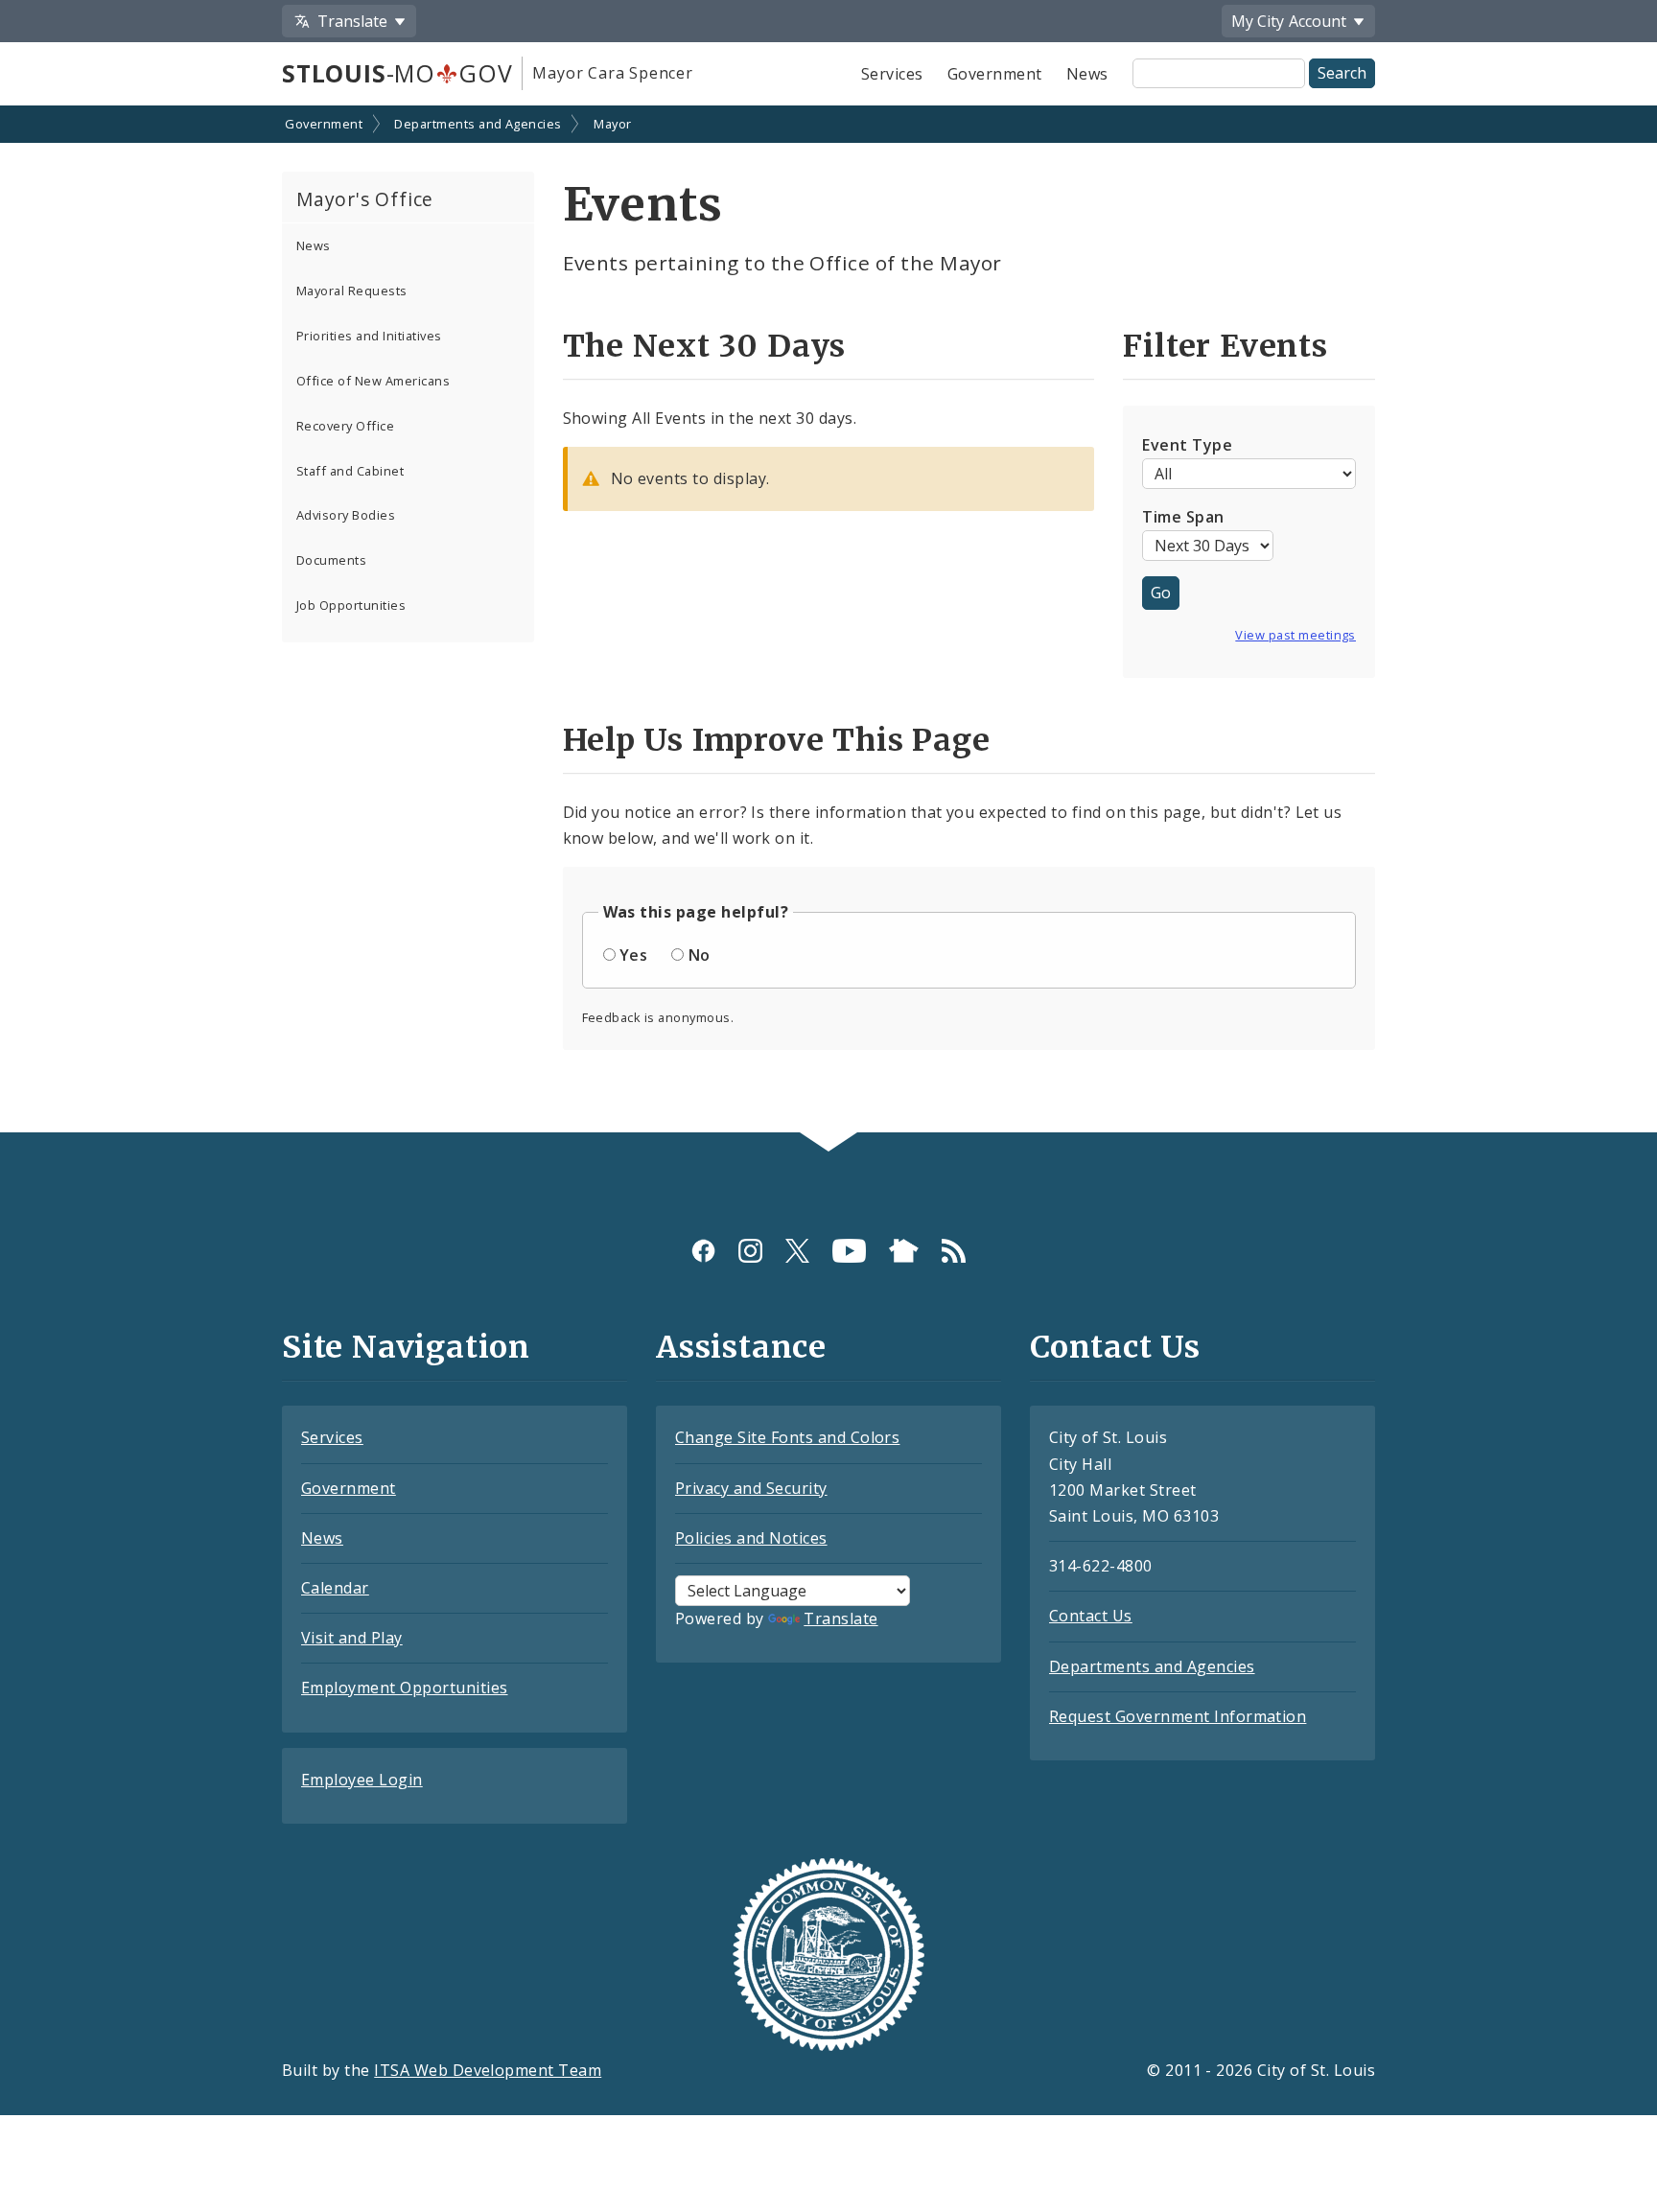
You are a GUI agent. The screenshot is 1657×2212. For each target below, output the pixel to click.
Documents (331, 560)
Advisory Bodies (346, 515)
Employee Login (362, 1780)
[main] (828, 621)
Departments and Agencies (478, 124)
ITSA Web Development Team (488, 2070)
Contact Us (1091, 1616)
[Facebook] (703, 1250)
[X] (797, 1250)
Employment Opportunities (405, 1688)
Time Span (1183, 517)
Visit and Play (352, 1638)
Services (892, 74)
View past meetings (1295, 635)
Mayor (612, 124)
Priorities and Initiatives (369, 336)
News (1087, 74)
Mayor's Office (365, 199)
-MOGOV (397, 73)
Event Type (1187, 445)
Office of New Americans (373, 381)
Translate (840, 1618)
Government (995, 74)
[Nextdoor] (904, 1250)
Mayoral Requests (352, 291)
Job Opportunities (351, 605)
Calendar (335, 1588)
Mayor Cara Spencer (612, 73)
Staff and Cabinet (350, 471)
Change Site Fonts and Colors (787, 1437)
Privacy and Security (751, 1488)
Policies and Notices (751, 1538)
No (700, 955)
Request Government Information (1178, 1716)
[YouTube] (849, 1250)
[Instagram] (750, 1250)
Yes (633, 955)
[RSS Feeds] (954, 1250)
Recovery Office (345, 426)
